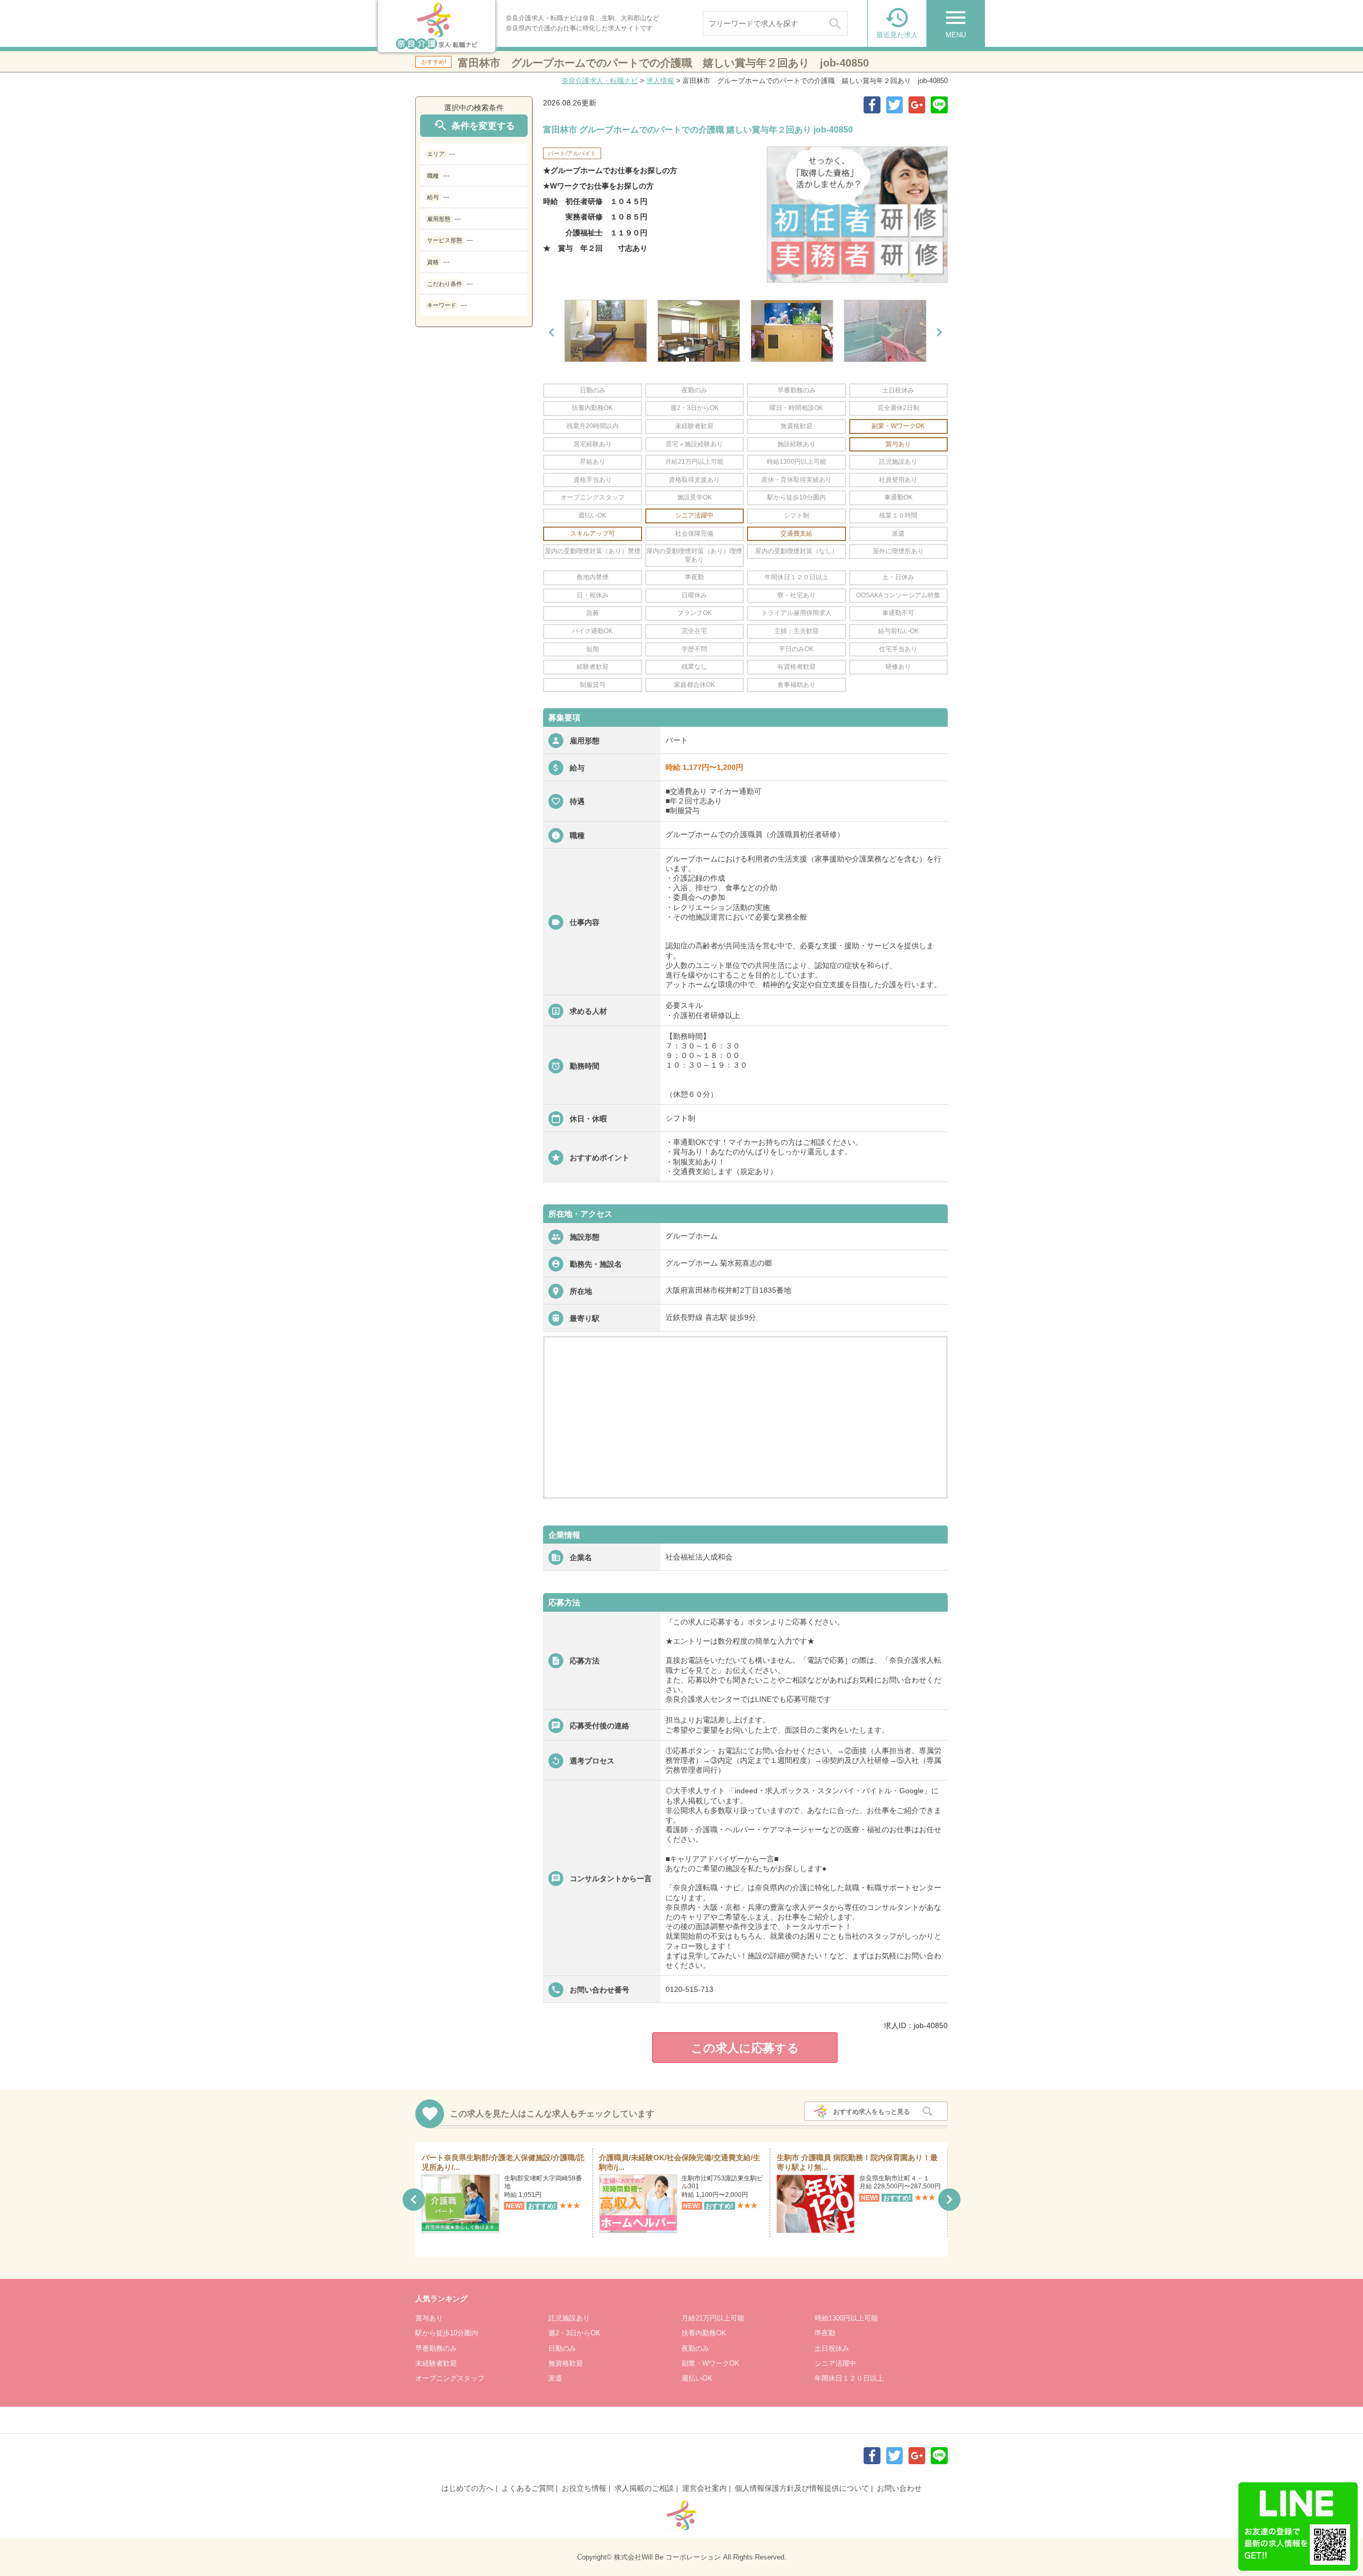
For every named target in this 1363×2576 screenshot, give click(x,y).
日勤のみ (562, 2348)
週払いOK (697, 2378)
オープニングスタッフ (450, 2378)
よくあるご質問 (528, 2488)
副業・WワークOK (711, 2363)
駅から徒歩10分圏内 (447, 2333)
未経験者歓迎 (436, 2363)
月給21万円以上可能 (713, 2318)
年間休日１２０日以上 (849, 2378)
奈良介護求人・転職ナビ (600, 81)
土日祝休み (832, 2348)
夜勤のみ (695, 2348)
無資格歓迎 (566, 2363)
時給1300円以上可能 (846, 2318)
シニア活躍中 (835, 2363)
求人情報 (660, 81)
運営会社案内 (704, 2488)
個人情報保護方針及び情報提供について (802, 2488)
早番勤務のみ (436, 2348)
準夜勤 (825, 2333)
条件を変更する (474, 125)
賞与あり (429, 2318)
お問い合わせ (899, 2488)
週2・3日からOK (574, 2333)
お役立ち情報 (584, 2488)
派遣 (555, 2378)
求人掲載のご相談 (644, 2488)
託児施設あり (569, 2318)
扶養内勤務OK (704, 2333)
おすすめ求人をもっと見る (872, 2112)
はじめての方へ (467, 2488)
